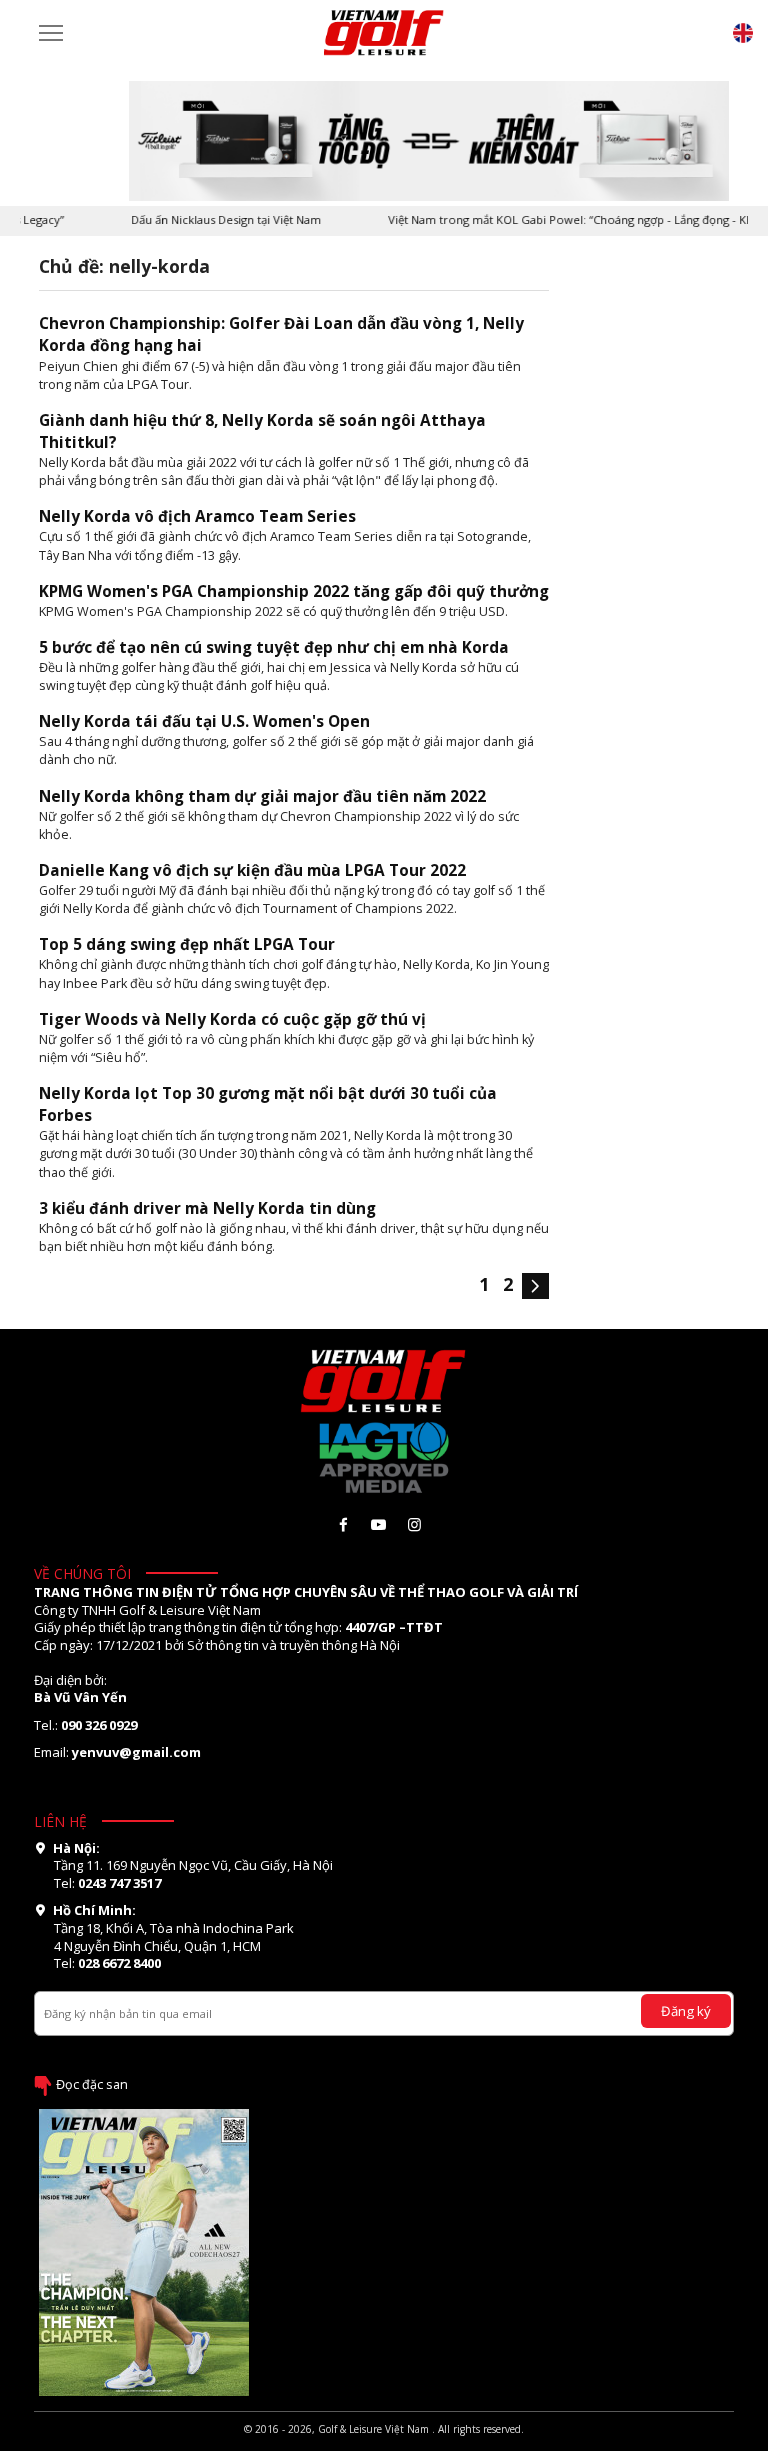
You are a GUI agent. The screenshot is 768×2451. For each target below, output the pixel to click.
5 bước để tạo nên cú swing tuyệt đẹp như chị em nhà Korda (274, 647)
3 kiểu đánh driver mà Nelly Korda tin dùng (207, 1208)
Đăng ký (686, 2011)
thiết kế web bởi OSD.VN (384, 2443)
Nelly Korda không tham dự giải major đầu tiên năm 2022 (262, 796)
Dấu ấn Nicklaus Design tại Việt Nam (206, 219)
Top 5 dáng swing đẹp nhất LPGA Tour (187, 944)
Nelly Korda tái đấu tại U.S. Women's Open (204, 721)
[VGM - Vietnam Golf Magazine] (384, 33)
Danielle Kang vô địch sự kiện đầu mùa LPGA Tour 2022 (252, 870)
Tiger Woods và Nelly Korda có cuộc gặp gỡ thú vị (232, 1019)
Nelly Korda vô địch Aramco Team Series (197, 516)
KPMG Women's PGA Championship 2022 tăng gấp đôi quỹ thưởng (294, 591)
